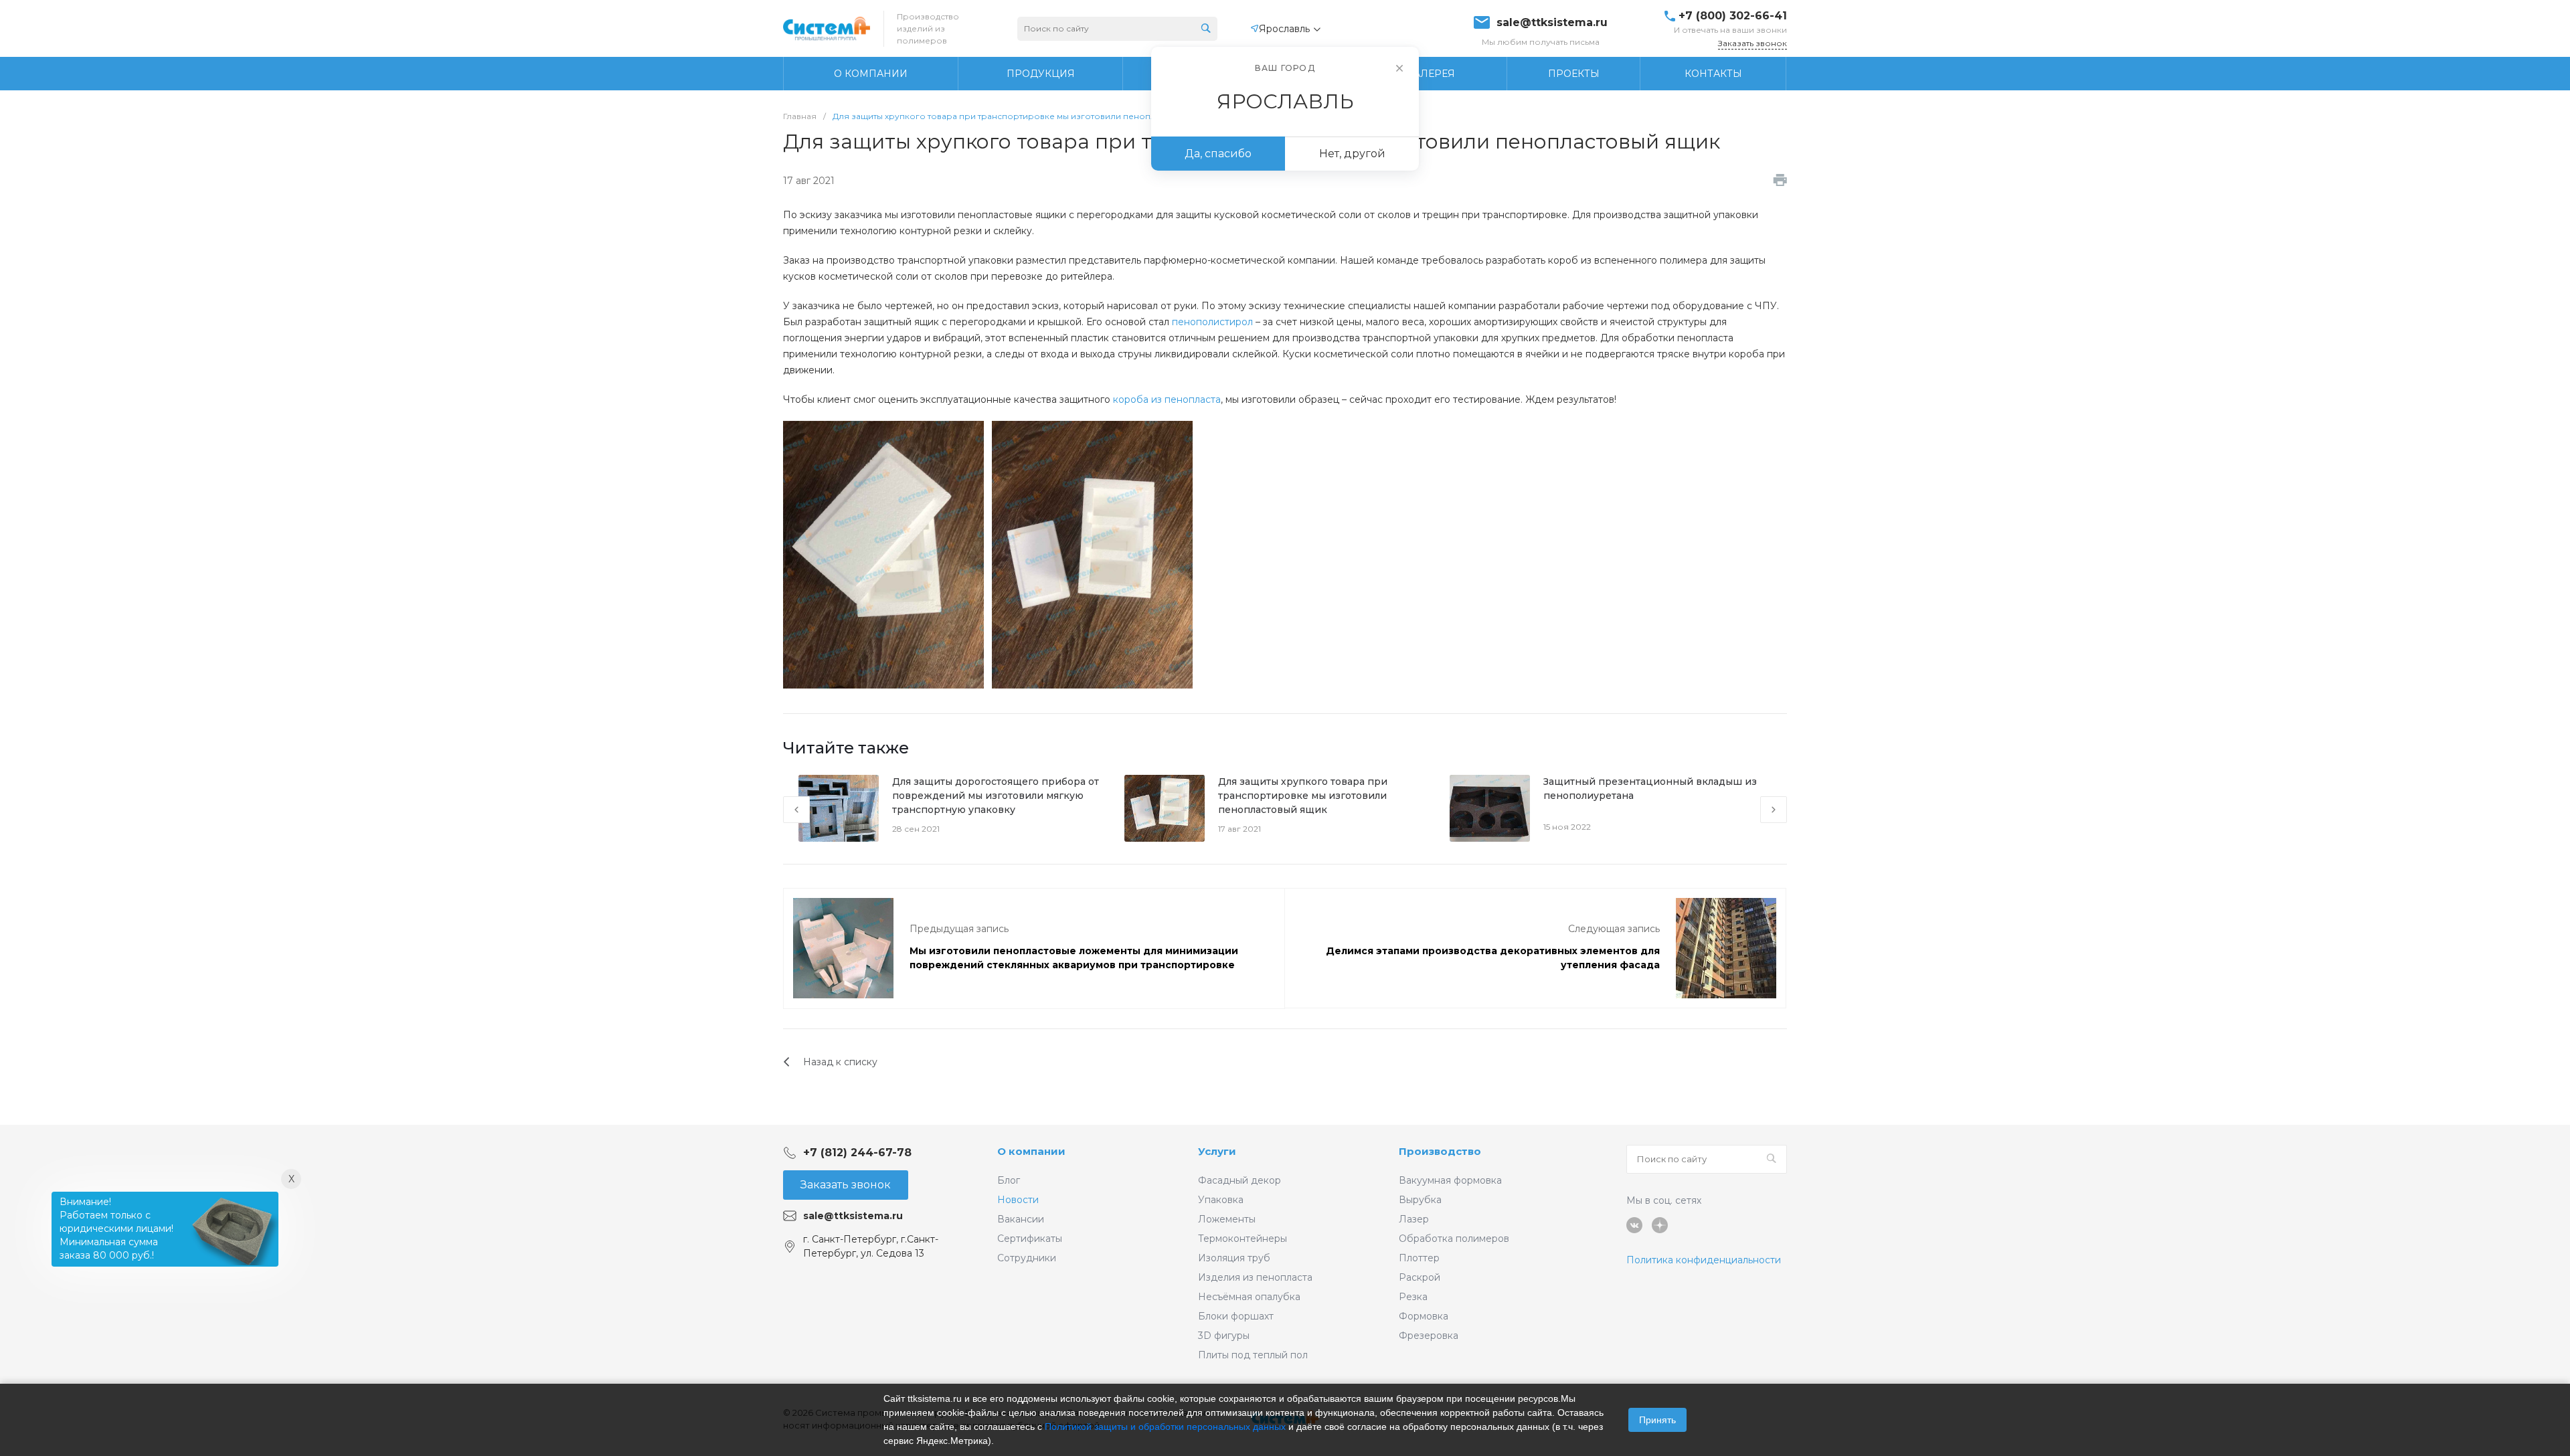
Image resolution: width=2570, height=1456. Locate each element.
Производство (1440, 1151)
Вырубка (1420, 1200)
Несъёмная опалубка (1249, 1297)
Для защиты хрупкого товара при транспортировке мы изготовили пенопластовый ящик (1303, 796)
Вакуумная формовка (1450, 1180)
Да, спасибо (1218, 154)
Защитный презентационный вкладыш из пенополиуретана (1650, 789)
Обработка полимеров (1454, 1239)
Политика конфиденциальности (1704, 1260)
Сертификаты (1030, 1239)
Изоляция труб (1234, 1258)
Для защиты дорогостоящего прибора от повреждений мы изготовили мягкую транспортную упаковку (996, 796)
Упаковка (1221, 1200)
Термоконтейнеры (1243, 1239)
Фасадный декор (1239, 1180)
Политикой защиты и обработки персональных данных (1165, 1427)
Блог (1009, 1180)
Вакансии (1021, 1219)
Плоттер (1419, 1258)
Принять (1657, 1420)
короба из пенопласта (1167, 399)
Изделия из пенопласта (1255, 1277)
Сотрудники (1027, 1258)
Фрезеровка (1429, 1336)
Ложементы (1227, 1219)
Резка (1413, 1297)
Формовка (1424, 1316)
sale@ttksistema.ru (1552, 23)
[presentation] (796, 810)
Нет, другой (1352, 154)
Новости (1018, 1200)
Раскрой (1420, 1277)
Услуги (1217, 1151)
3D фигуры (1224, 1336)
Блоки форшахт (1236, 1316)
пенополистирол (1212, 322)
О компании (1031, 1151)
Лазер (1414, 1219)
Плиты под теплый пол (1253, 1355)
